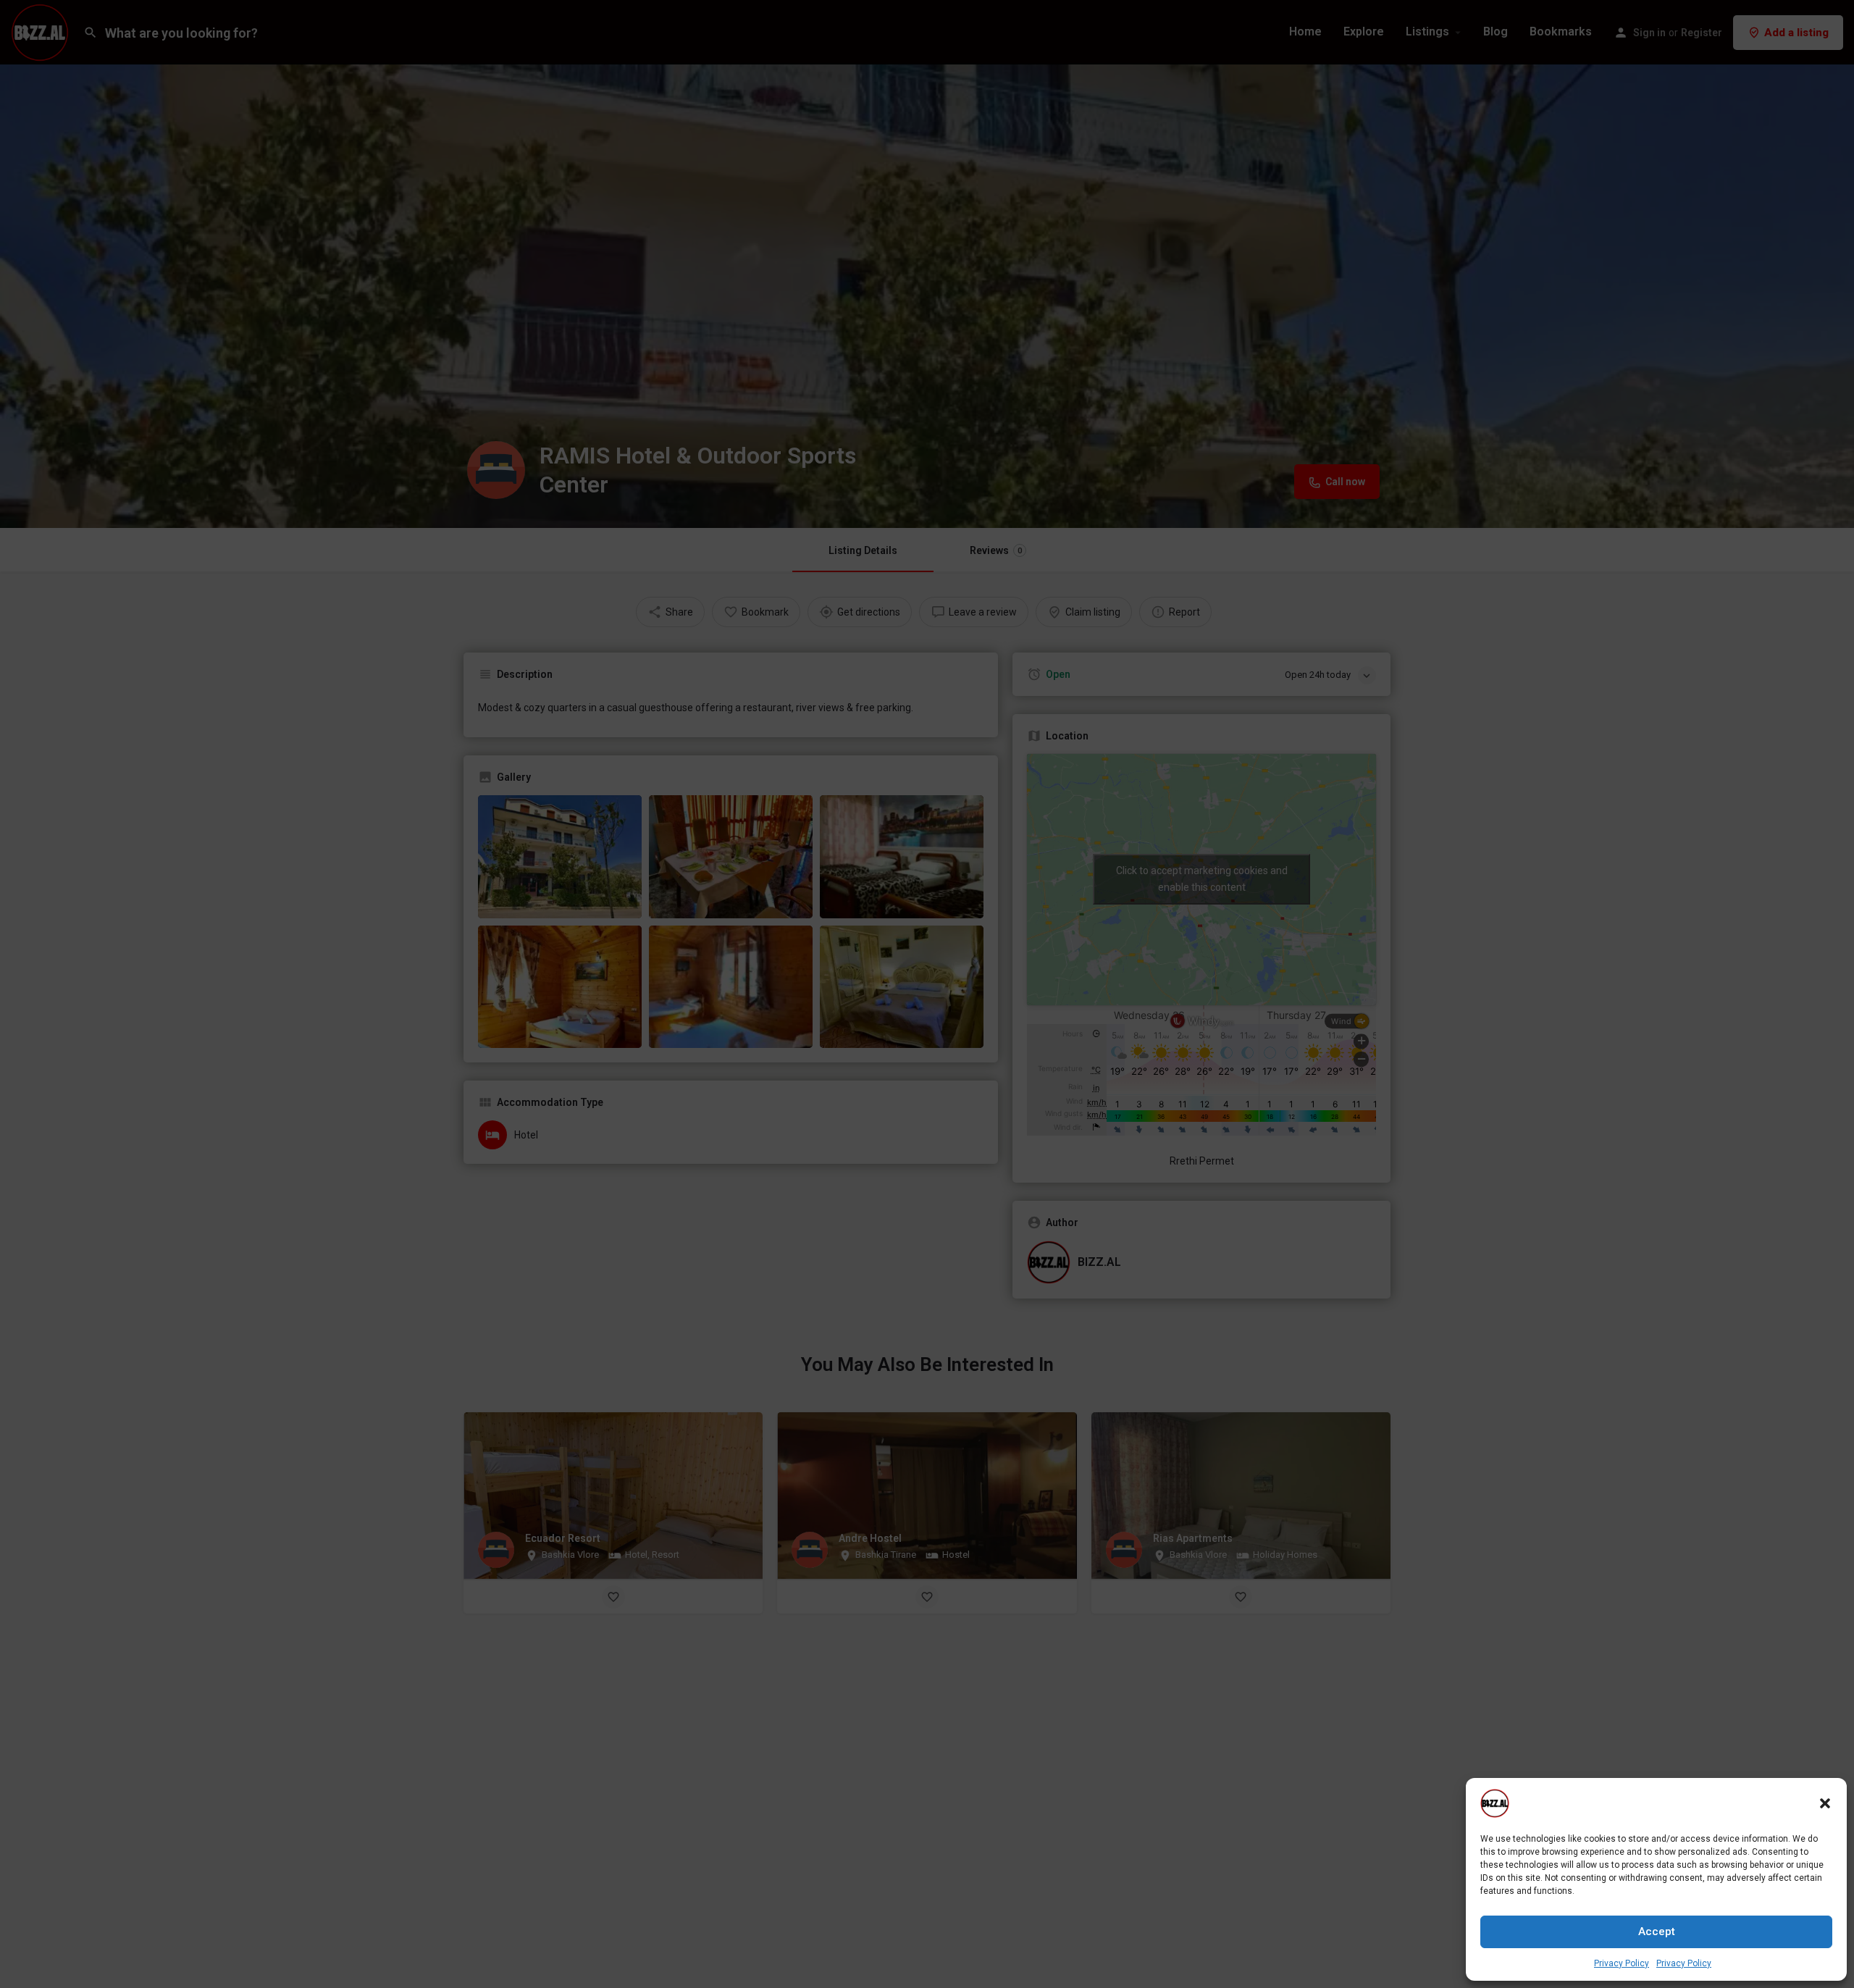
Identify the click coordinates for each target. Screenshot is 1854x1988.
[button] (1825, 1803)
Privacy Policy (1622, 1963)
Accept (1657, 1932)
